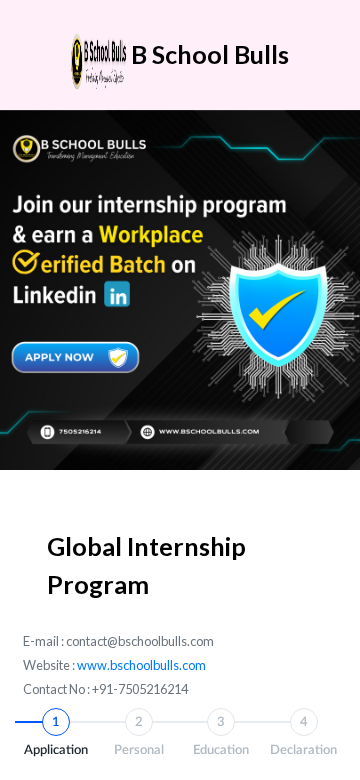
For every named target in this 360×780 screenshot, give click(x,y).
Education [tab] (221, 736)
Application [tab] (56, 736)
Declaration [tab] (303, 736)
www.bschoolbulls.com (141, 665)
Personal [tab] (139, 736)
